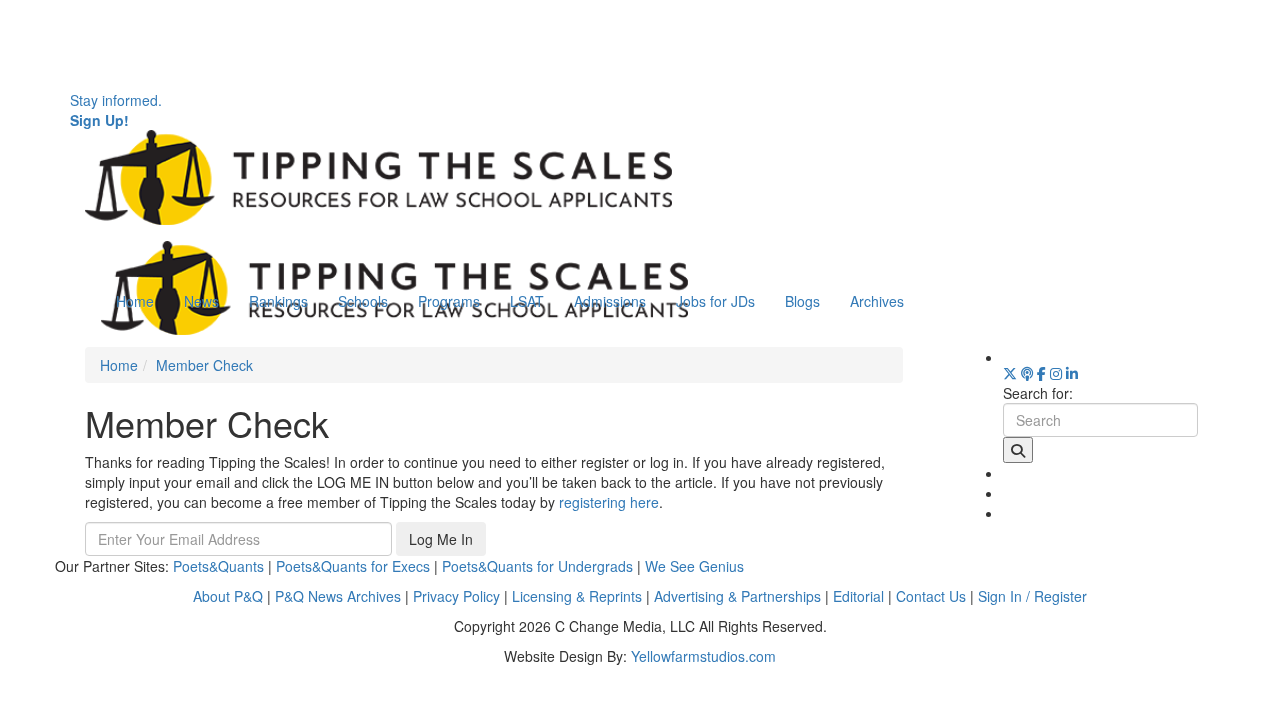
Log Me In (441, 539)
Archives (877, 301)
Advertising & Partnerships (737, 596)
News (201, 301)
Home (135, 301)
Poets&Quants (218, 566)
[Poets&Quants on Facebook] (1056, 373)
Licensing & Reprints (577, 596)
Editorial (858, 596)
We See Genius (694, 566)
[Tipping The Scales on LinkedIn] (1072, 373)
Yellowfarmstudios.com (703, 656)
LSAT (527, 301)
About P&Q (228, 596)
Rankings (278, 301)
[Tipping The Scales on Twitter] (1010, 373)
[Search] (1018, 450)
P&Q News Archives (338, 596)
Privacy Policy (456, 596)
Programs (449, 301)
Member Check (204, 365)
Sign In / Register (1032, 596)
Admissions (610, 301)
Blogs (802, 301)
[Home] (378, 175)
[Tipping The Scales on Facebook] (1041, 373)
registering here (609, 502)
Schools (363, 301)
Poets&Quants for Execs (353, 566)
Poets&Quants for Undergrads (537, 566)
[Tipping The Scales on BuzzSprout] (1027, 373)
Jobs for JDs (715, 301)
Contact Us (931, 596)
